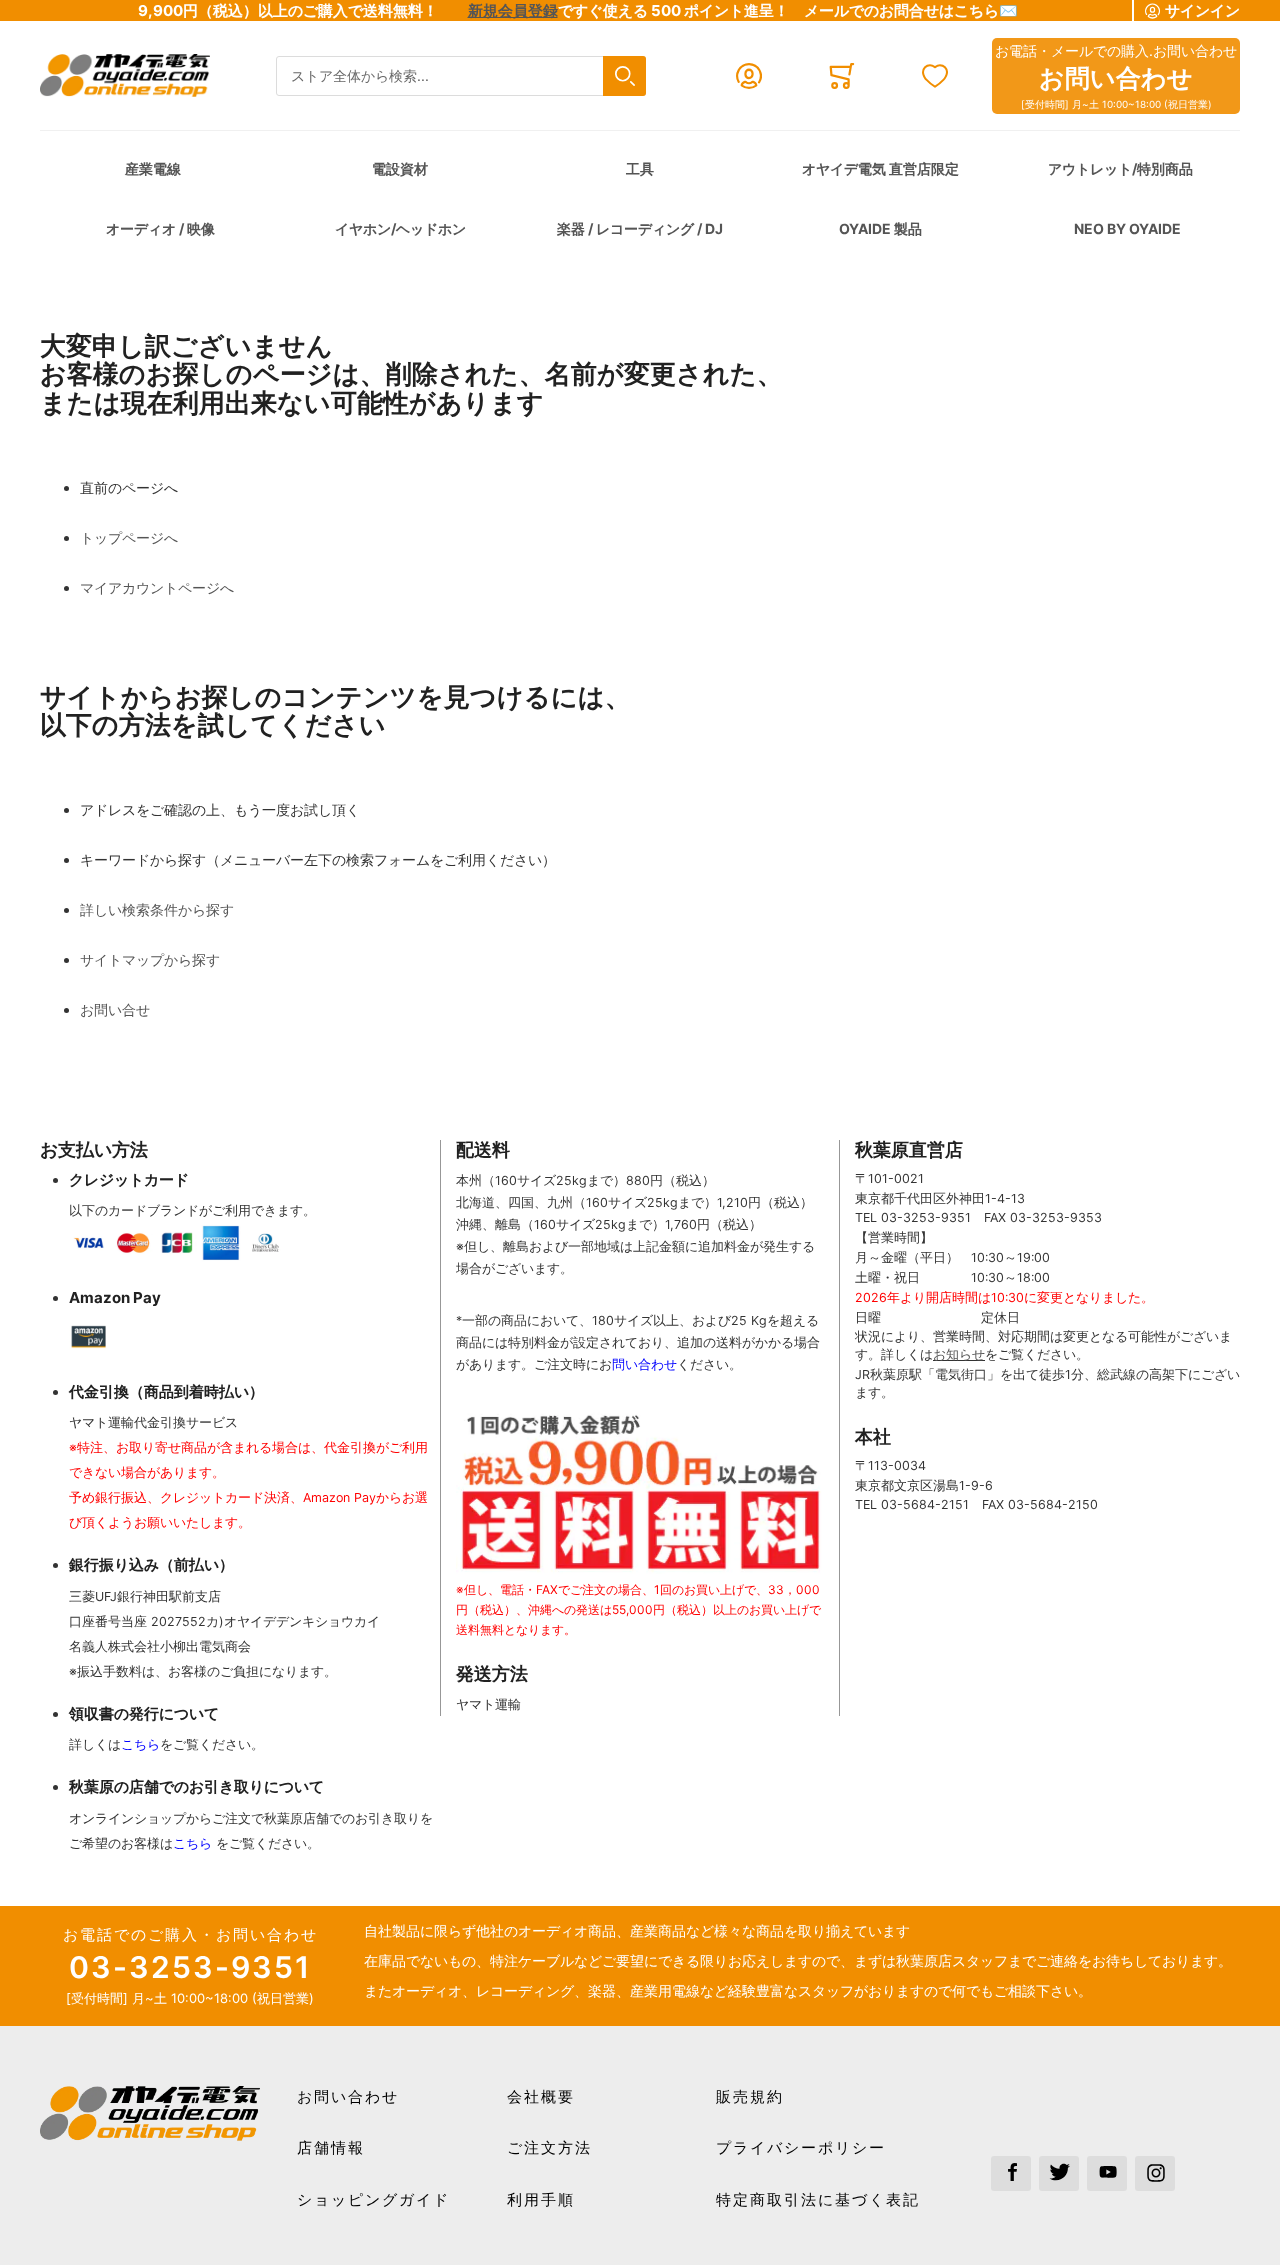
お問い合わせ (348, 2096)
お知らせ (959, 1354)
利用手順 (541, 2199)
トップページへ (129, 537)
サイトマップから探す (150, 959)
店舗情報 (331, 2147)
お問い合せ (115, 1009)
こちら (140, 1744)
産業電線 (153, 168)
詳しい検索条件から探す (157, 909)
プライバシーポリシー (801, 2147)
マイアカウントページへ (157, 587)
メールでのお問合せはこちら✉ (911, 10)
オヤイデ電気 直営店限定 (880, 168)
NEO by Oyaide (1127, 228)
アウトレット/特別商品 (1120, 168)
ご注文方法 (549, 2147)
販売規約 (750, 2096)
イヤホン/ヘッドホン (400, 228)
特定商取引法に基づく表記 (818, 2199)
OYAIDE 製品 (880, 228)
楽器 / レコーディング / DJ (640, 228)
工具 (640, 168)
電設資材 (400, 168)
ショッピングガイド (373, 2199)
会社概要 (541, 2096)
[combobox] (461, 76)
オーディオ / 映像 (160, 228)
